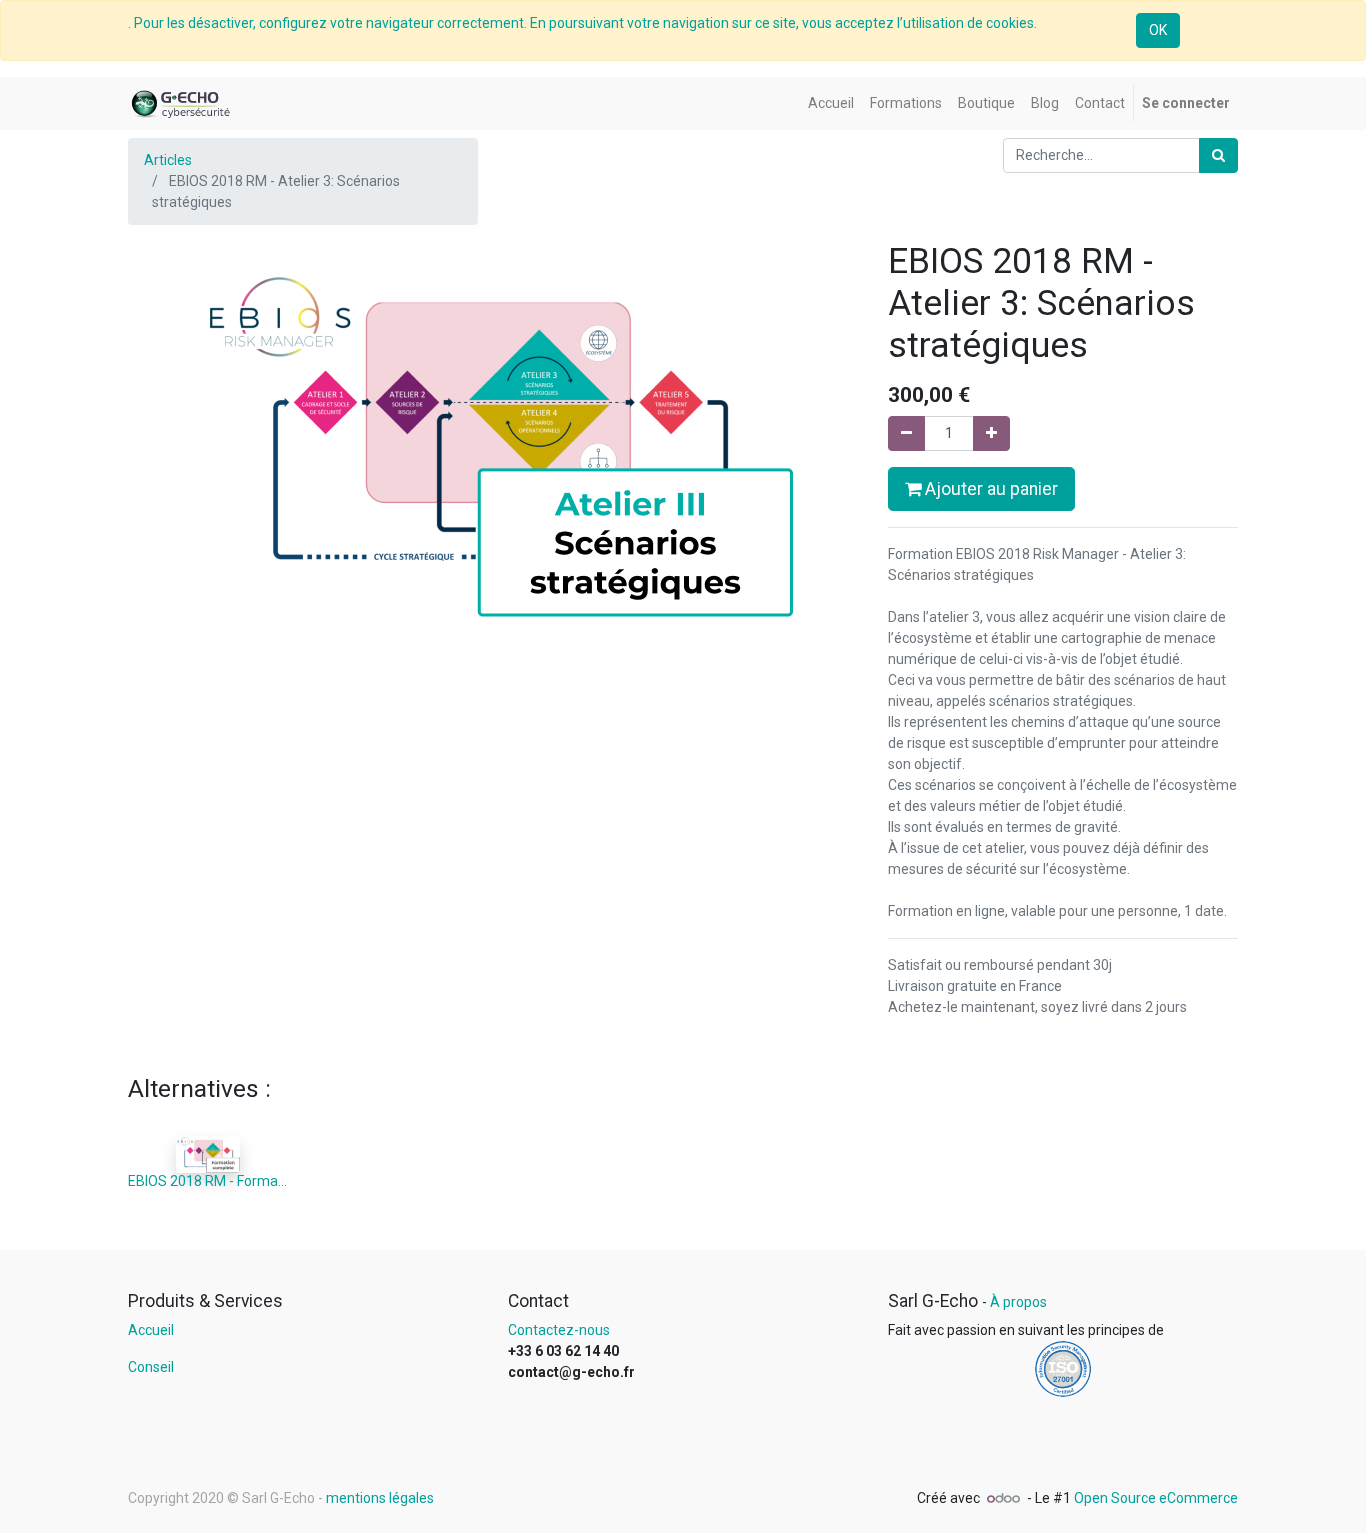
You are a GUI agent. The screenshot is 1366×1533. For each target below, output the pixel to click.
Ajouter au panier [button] (989, 489)
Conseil (151, 1367)
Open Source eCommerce (1156, 1498)
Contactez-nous (559, 1330)
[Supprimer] (906, 433)
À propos (1018, 1302)
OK (1158, 30)
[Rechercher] (1218, 155)
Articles (168, 160)
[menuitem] (831, 103)
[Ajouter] (991, 433)
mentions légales (380, 1498)
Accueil (151, 1330)
